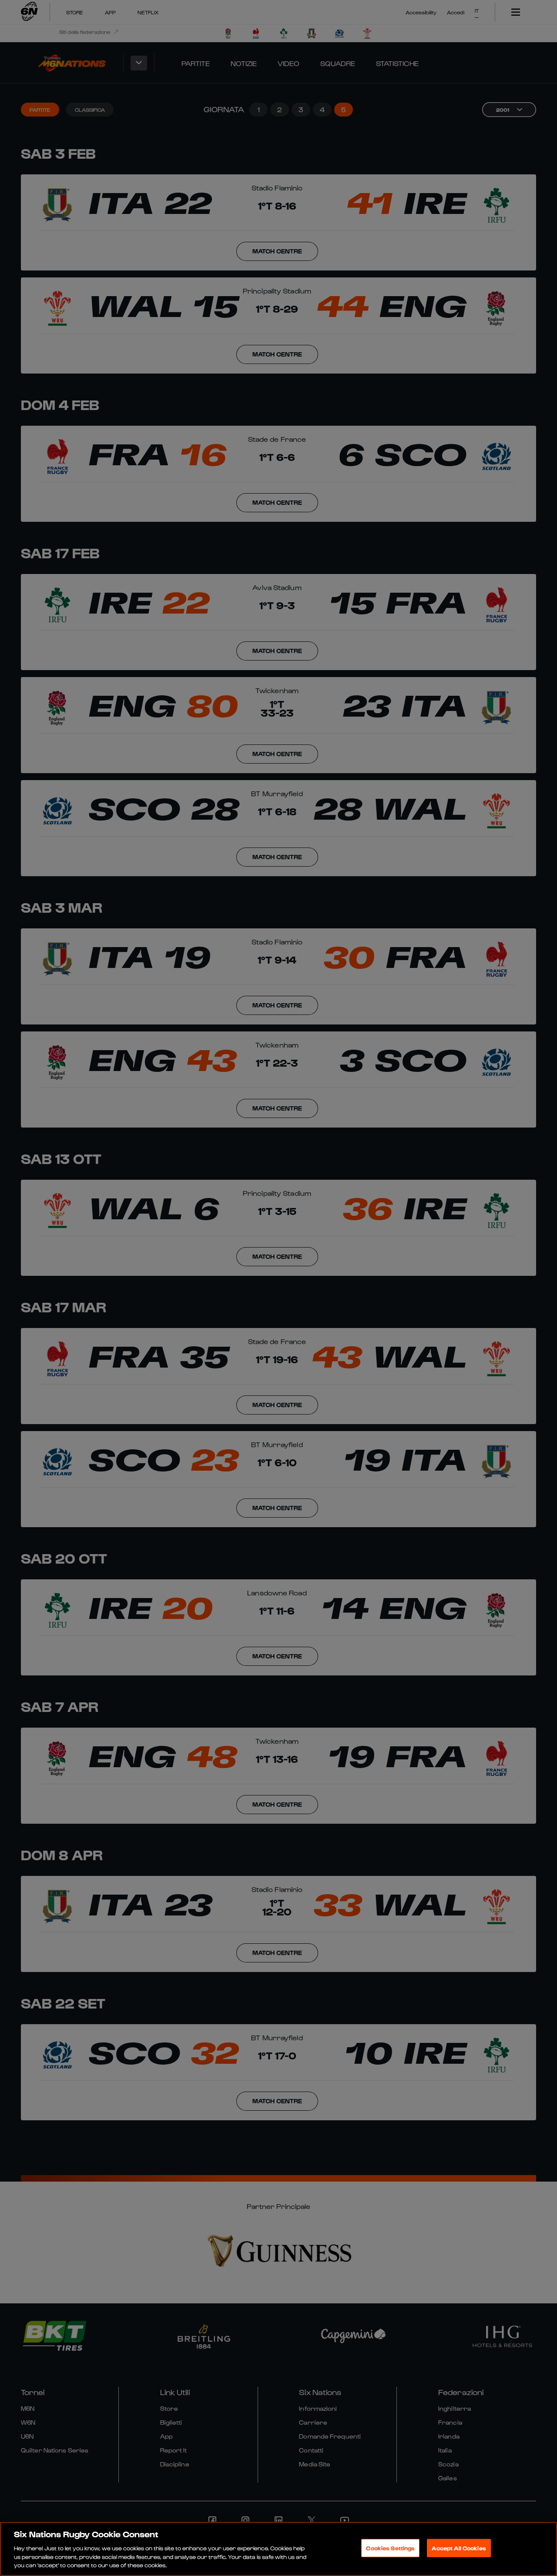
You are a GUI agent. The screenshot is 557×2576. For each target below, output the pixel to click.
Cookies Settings (390, 2548)
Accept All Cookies (459, 2548)
